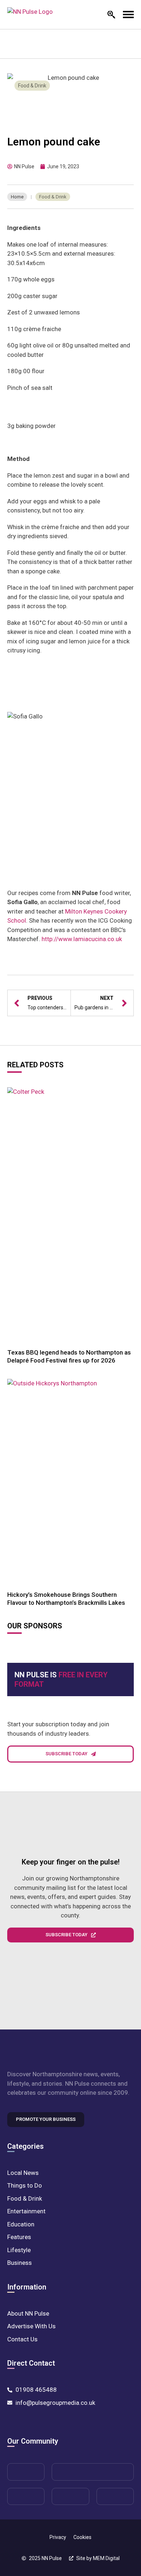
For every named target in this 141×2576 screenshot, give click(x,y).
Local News (23, 2173)
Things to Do (25, 2185)
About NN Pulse (28, 2313)
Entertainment (26, 2211)
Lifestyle (19, 2250)
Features (19, 2237)
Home (17, 197)
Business (20, 2263)
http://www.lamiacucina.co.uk (82, 939)
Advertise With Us (31, 2326)
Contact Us (22, 2339)
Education (21, 2224)
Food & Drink (32, 86)
